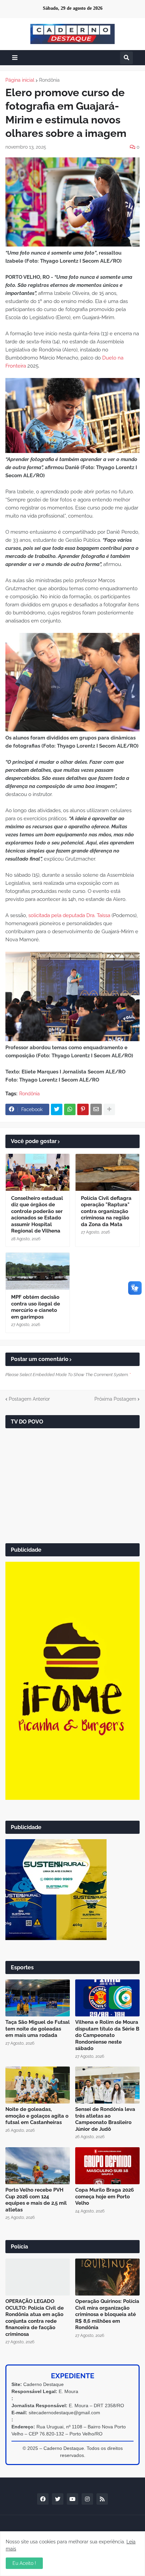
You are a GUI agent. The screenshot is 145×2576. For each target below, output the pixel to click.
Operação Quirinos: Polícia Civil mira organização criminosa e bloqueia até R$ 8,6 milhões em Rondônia (107, 2314)
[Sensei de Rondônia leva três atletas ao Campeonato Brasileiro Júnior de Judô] (107, 2085)
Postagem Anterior (29, 1399)
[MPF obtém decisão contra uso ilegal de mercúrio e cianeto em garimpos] (38, 1271)
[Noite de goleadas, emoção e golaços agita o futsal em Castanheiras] (38, 2085)
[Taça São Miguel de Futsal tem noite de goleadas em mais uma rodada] (38, 1998)
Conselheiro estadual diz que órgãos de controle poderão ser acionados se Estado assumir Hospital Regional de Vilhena (37, 1215)
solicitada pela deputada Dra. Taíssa (69, 915)
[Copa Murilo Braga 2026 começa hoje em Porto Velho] (107, 2166)
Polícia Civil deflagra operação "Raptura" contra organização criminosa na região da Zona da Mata (106, 1211)
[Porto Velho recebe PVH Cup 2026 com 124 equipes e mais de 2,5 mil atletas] (38, 2166)
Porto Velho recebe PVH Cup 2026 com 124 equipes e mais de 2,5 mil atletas (36, 2200)
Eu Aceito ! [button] (24, 2563)
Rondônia (49, 80)
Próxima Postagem (115, 1399)
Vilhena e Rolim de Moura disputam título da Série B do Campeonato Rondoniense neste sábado (107, 2035)
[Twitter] (57, 1109)
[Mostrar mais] (109, 1109)
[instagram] (87, 2499)
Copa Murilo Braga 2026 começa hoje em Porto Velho (105, 2196)
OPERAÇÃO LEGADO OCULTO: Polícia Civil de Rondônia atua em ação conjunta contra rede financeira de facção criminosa (35, 2318)
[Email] (96, 1109)
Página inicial (20, 80)
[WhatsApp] (70, 1109)
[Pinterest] (83, 1109)
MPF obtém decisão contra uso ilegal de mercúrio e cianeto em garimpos (36, 1307)
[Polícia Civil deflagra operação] (107, 1172)
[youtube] (72, 2499)
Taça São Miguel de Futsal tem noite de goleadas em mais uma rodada (38, 2029)
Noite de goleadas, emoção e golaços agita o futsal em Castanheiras (37, 2116)
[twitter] (58, 2499)
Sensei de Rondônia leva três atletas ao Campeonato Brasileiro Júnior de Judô (105, 2119)
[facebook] (43, 2499)
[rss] (102, 2499)
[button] (15, 58)
